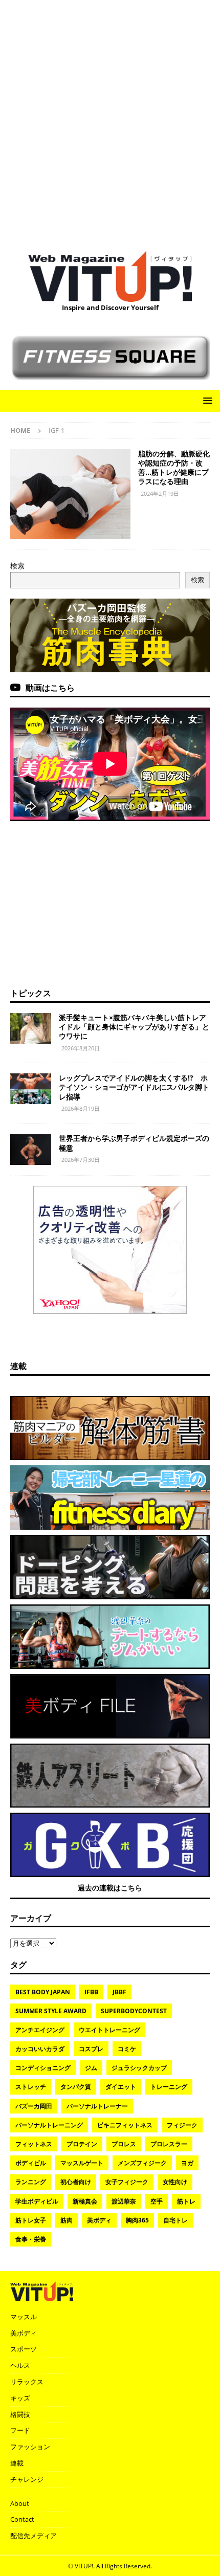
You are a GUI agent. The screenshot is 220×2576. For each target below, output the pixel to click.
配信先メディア (34, 2536)
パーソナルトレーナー (97, 2106)
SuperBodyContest (134, 2011)
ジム (91, 2068)
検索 (17, 566)
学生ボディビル (37, 2201)
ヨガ (187, 2163)
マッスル (24, 2317)
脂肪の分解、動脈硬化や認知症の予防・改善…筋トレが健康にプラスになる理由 (174, 468)
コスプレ (91, 2049)
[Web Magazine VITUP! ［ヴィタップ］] (110, 296)
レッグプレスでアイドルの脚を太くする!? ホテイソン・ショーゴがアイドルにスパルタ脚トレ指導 (134, 1087)
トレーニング (169, 2087)
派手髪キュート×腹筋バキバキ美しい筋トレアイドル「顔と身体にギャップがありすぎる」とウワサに (134, 1027)
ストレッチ (31, 2087)
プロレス (124, 2144)
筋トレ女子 (31, 2220)
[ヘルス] (70, 494)
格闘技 (20, 2414)
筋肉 (67, 2220)
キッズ (20, 2398)
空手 (157, 2201)
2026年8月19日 (81, 1108)
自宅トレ (175, 2220)
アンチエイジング (40, 2030)
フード (20, 2430)
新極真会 (85, 2201)
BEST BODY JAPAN (43, 1992)
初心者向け (76, 2182)
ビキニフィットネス (125, 2125)
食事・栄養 (31, 2239)
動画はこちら (50, 688)
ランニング (31, 2182)
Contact (22, 2519)
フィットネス (34, 2144)
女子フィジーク (127, 2182)
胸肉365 (137, 2220)
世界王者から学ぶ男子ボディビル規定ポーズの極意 (134, 1143)
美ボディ (99, 2220)
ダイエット (121, 2087)
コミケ (127, 2049)
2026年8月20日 (81, 1048)
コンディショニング (43, 2068)
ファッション (30, 2447)
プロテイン (82, 2144)
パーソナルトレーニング (49, 2125)
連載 (18, 1366)
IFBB (91, 1992)
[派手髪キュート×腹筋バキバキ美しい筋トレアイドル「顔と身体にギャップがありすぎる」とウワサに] (31, 1028)
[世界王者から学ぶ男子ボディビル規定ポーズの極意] (31, 1149)
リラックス (27, 2382)
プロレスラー (169, 2144)
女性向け (175, 2182)
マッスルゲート (82, 2163)
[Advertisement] (110, 120)
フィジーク (182, 2125)
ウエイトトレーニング (109, 2030)
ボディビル (31, 2163)
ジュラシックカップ (139, 2068)
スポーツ (24, 2349)
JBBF (119, 1992)
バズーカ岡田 (34, 2106)
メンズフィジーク (142, 2163)
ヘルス (20, 2365)
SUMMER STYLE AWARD (51, 2011)
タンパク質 (76, 2087)
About (20, 2503)
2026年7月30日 (81, 1160)
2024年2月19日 (160, 493)
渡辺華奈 (124, 2201)
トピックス (31, 993)
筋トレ (186, 2201)
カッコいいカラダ (40, 2049)
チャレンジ (27, 2479)
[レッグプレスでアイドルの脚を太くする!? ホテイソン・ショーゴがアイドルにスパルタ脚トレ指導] (31, 1089)
